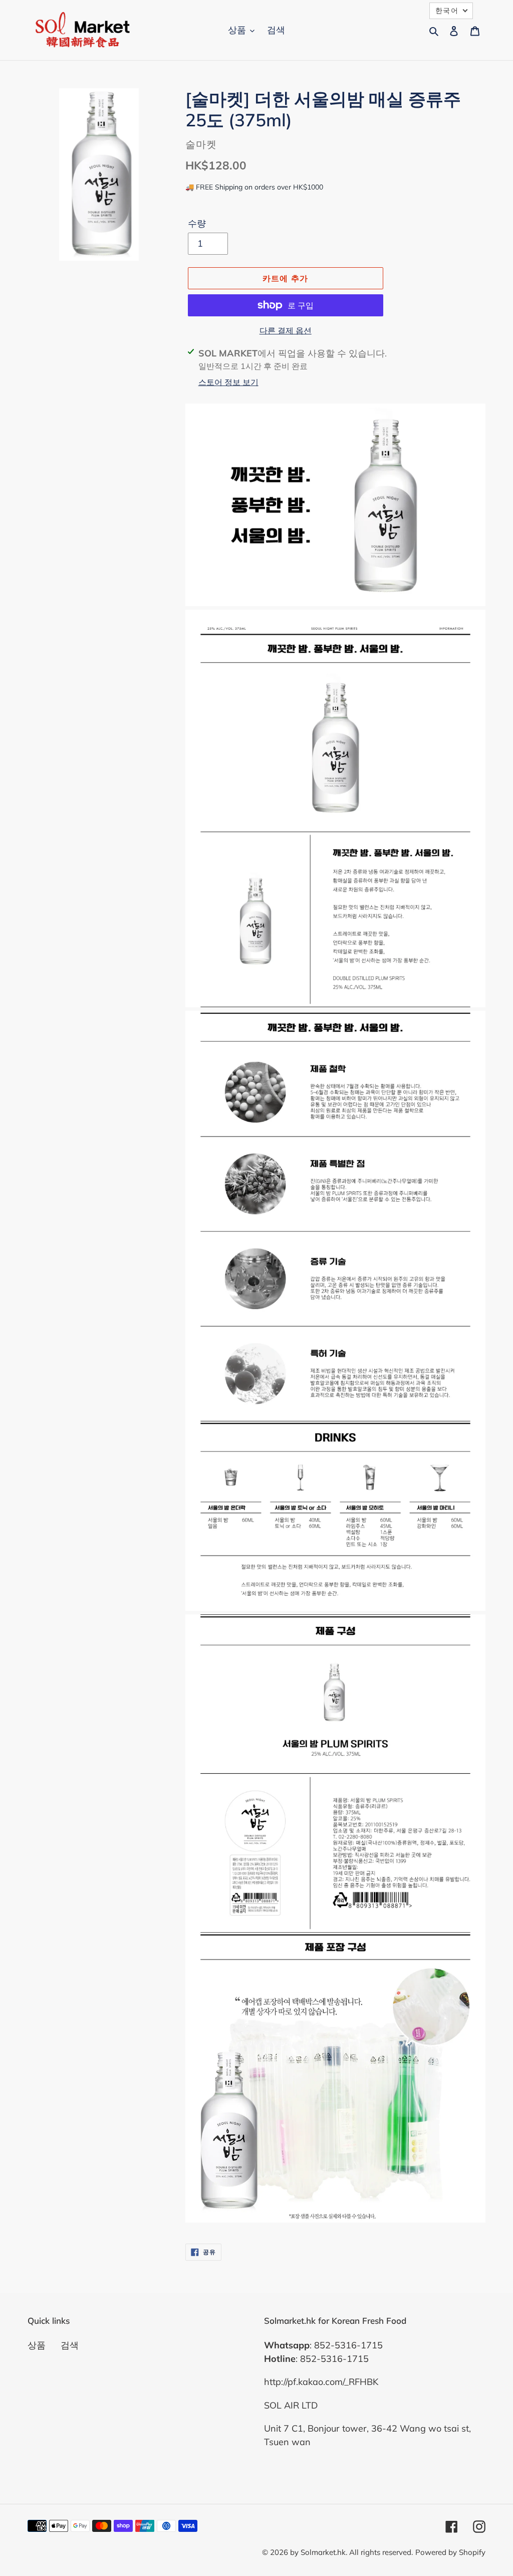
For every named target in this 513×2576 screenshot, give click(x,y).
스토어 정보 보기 (228, 382)
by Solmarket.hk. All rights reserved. (351, 2552)
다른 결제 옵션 (286, 330)
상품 (37, 2345)
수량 (197, 223)
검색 (70, 2345)
